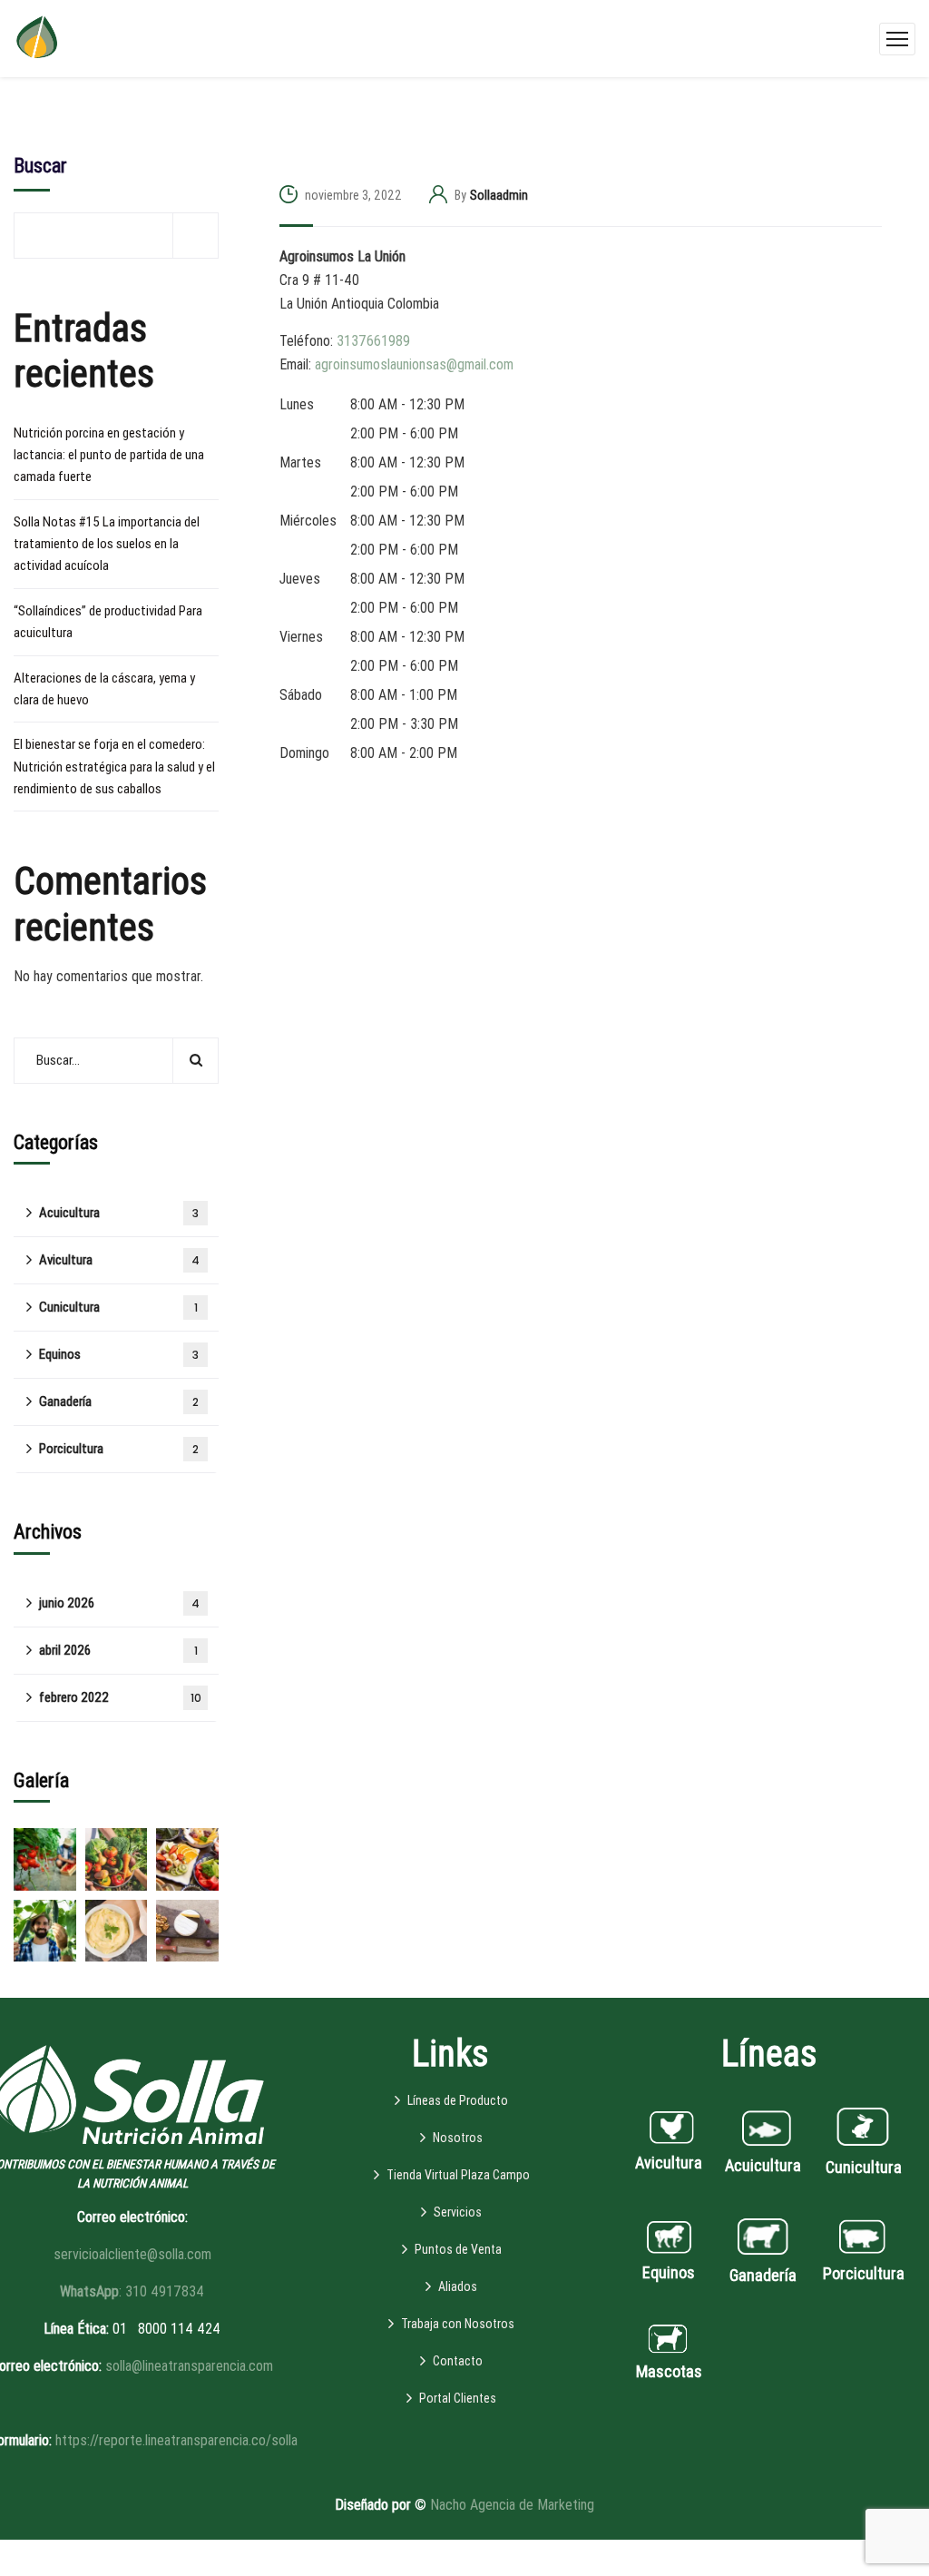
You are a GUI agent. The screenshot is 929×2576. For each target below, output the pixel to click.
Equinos (119, 1354)
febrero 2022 (120, 1697)
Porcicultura (119, 1449)
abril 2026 (118, 1650)
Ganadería (119, 1401)
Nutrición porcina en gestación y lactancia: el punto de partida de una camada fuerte (109, 455)
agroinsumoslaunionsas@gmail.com (414, 364)
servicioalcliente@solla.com (132, 2254)
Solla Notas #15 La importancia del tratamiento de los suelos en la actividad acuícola (107, 544)
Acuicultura (119, 1213)
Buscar (40, 166)
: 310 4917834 (132, 2291)
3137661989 (373, 341)
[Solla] (37, 38)
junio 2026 (119, 1603)
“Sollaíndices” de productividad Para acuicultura (108, 622)
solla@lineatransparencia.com (189, 2366)
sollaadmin (499, 195)
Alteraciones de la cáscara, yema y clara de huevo (104, 689)
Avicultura (119, 1260)
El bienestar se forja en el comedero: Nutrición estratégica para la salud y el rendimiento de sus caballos (114, 767)
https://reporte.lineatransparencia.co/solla (176, 2440)
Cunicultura (118, 1307)
